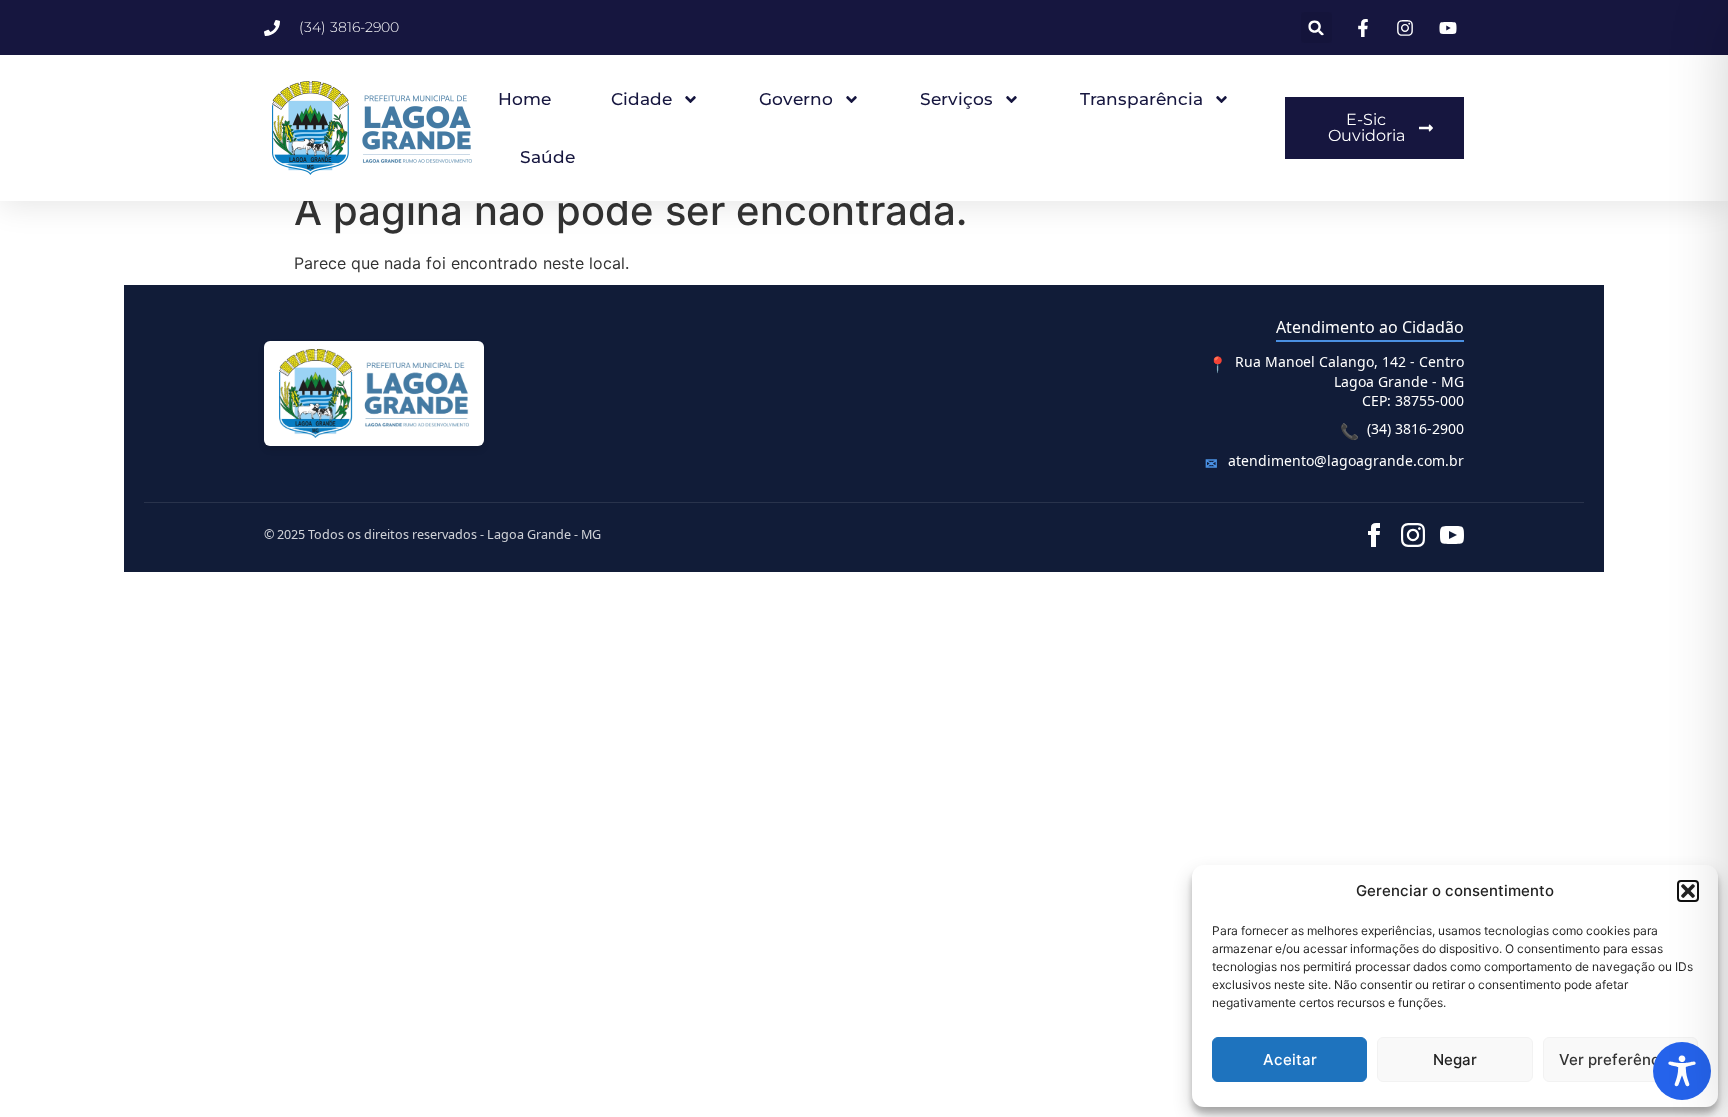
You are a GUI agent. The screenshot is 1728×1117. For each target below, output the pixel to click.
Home (524, 99)
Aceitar (1290, 1059)
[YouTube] (1452, 535)
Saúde (547, 157)
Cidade (641, 99)
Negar (1455, 1059)
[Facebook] (1374, 535)
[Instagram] (1413, 535)
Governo (796, 99)
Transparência (1141, 99)
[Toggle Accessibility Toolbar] (1682, 1071)
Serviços (956, 99)
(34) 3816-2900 (1415, 428)
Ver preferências (1620, 1059)
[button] (1688, 891)
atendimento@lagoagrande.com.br (1346, 460)
